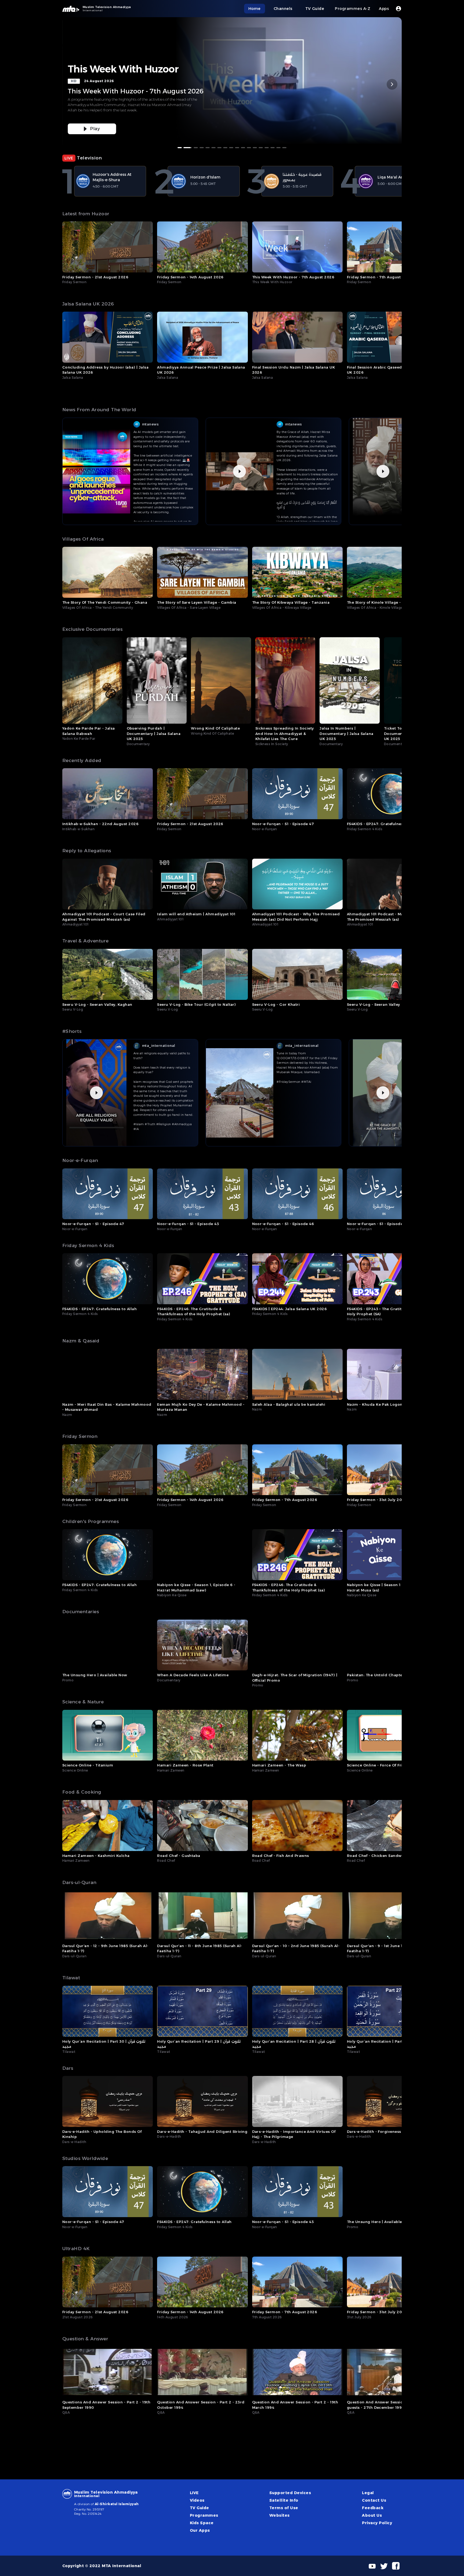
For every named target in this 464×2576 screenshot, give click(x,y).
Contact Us (374, 2500)
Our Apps (200, 2530)
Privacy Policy (377, 2523)
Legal (368, 2493)
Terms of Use (284, 2508)
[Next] (392, 84)
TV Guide (200, 2508)
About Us (372, 2515)
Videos (197, 2500)
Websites (280, 2515)
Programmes (204, 2515)
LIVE (194, 2493)
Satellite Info (284, 2500)
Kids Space (202, 2523)
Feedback (373, 2508)
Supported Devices (290, 2493)
